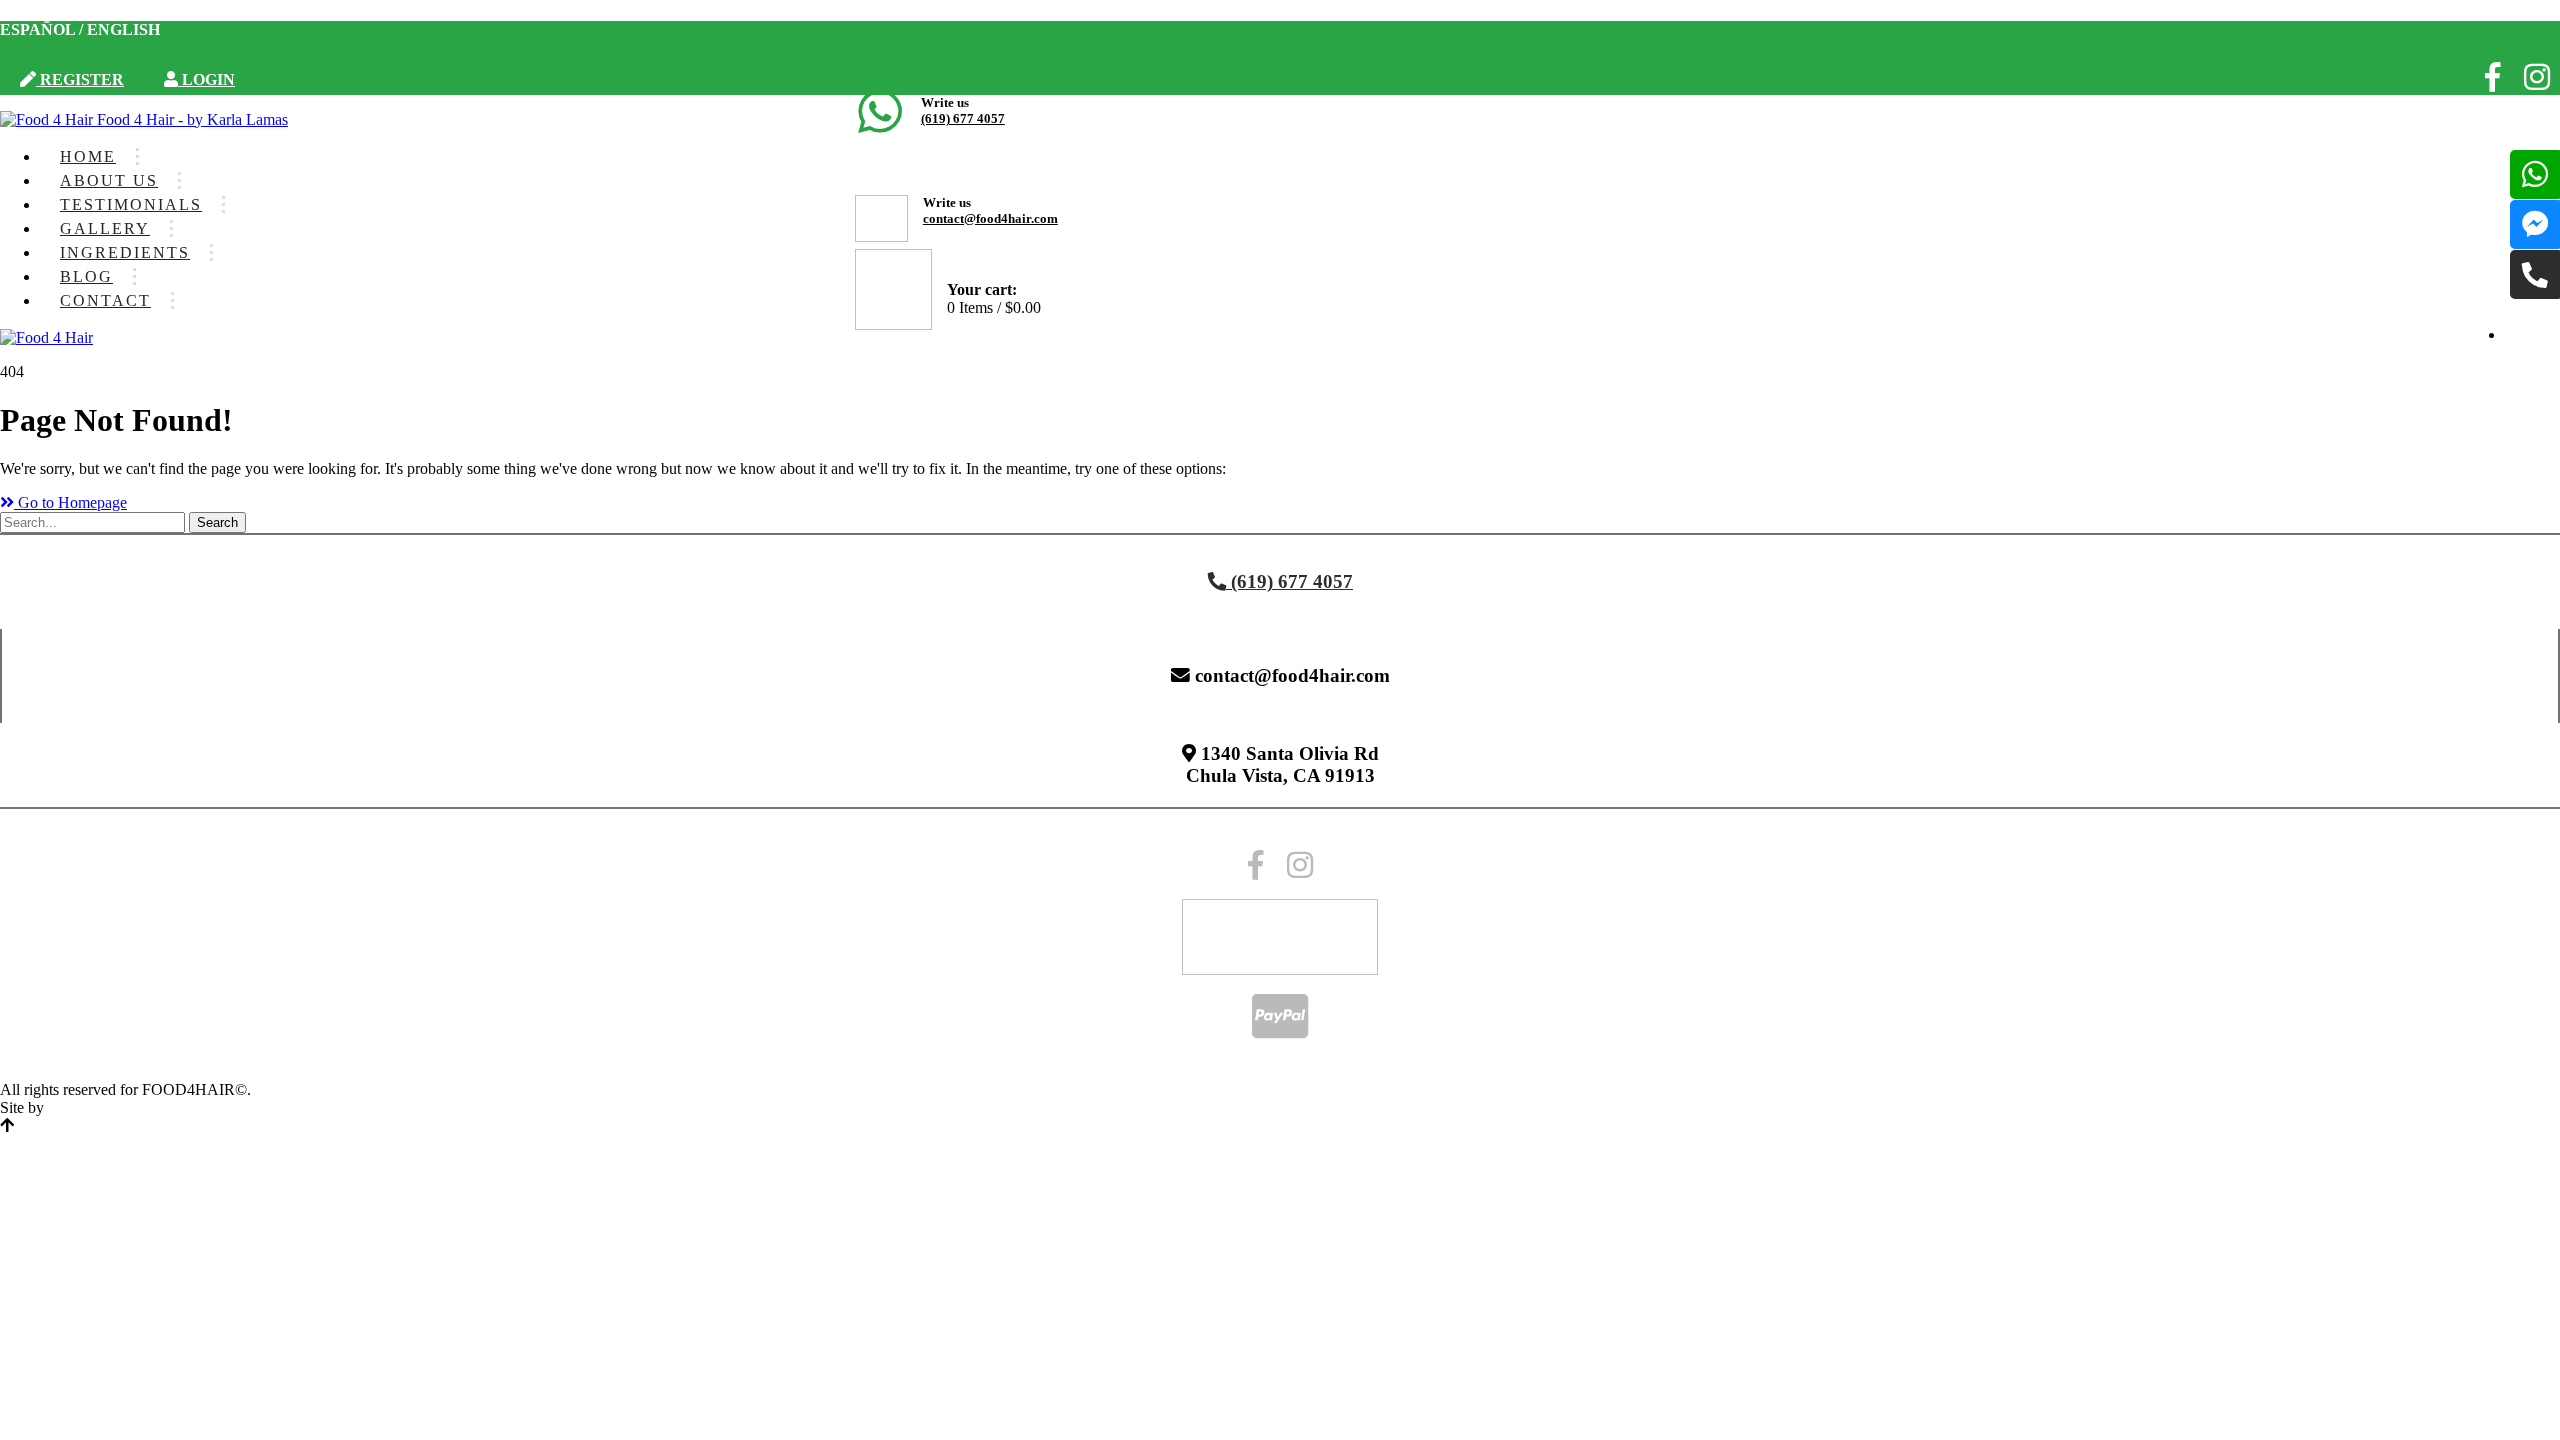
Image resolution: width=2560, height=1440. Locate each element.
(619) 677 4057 (963, 118)
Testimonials (131, 204)
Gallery (105, 228)
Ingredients (125, 252)
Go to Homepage (70, 502)
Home (88, 156)
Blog (86, 276)
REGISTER (80, 79)
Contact (105, 300)
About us (109, 180)
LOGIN (206, 79)
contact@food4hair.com (990, 218)
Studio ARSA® (98, 1107)
